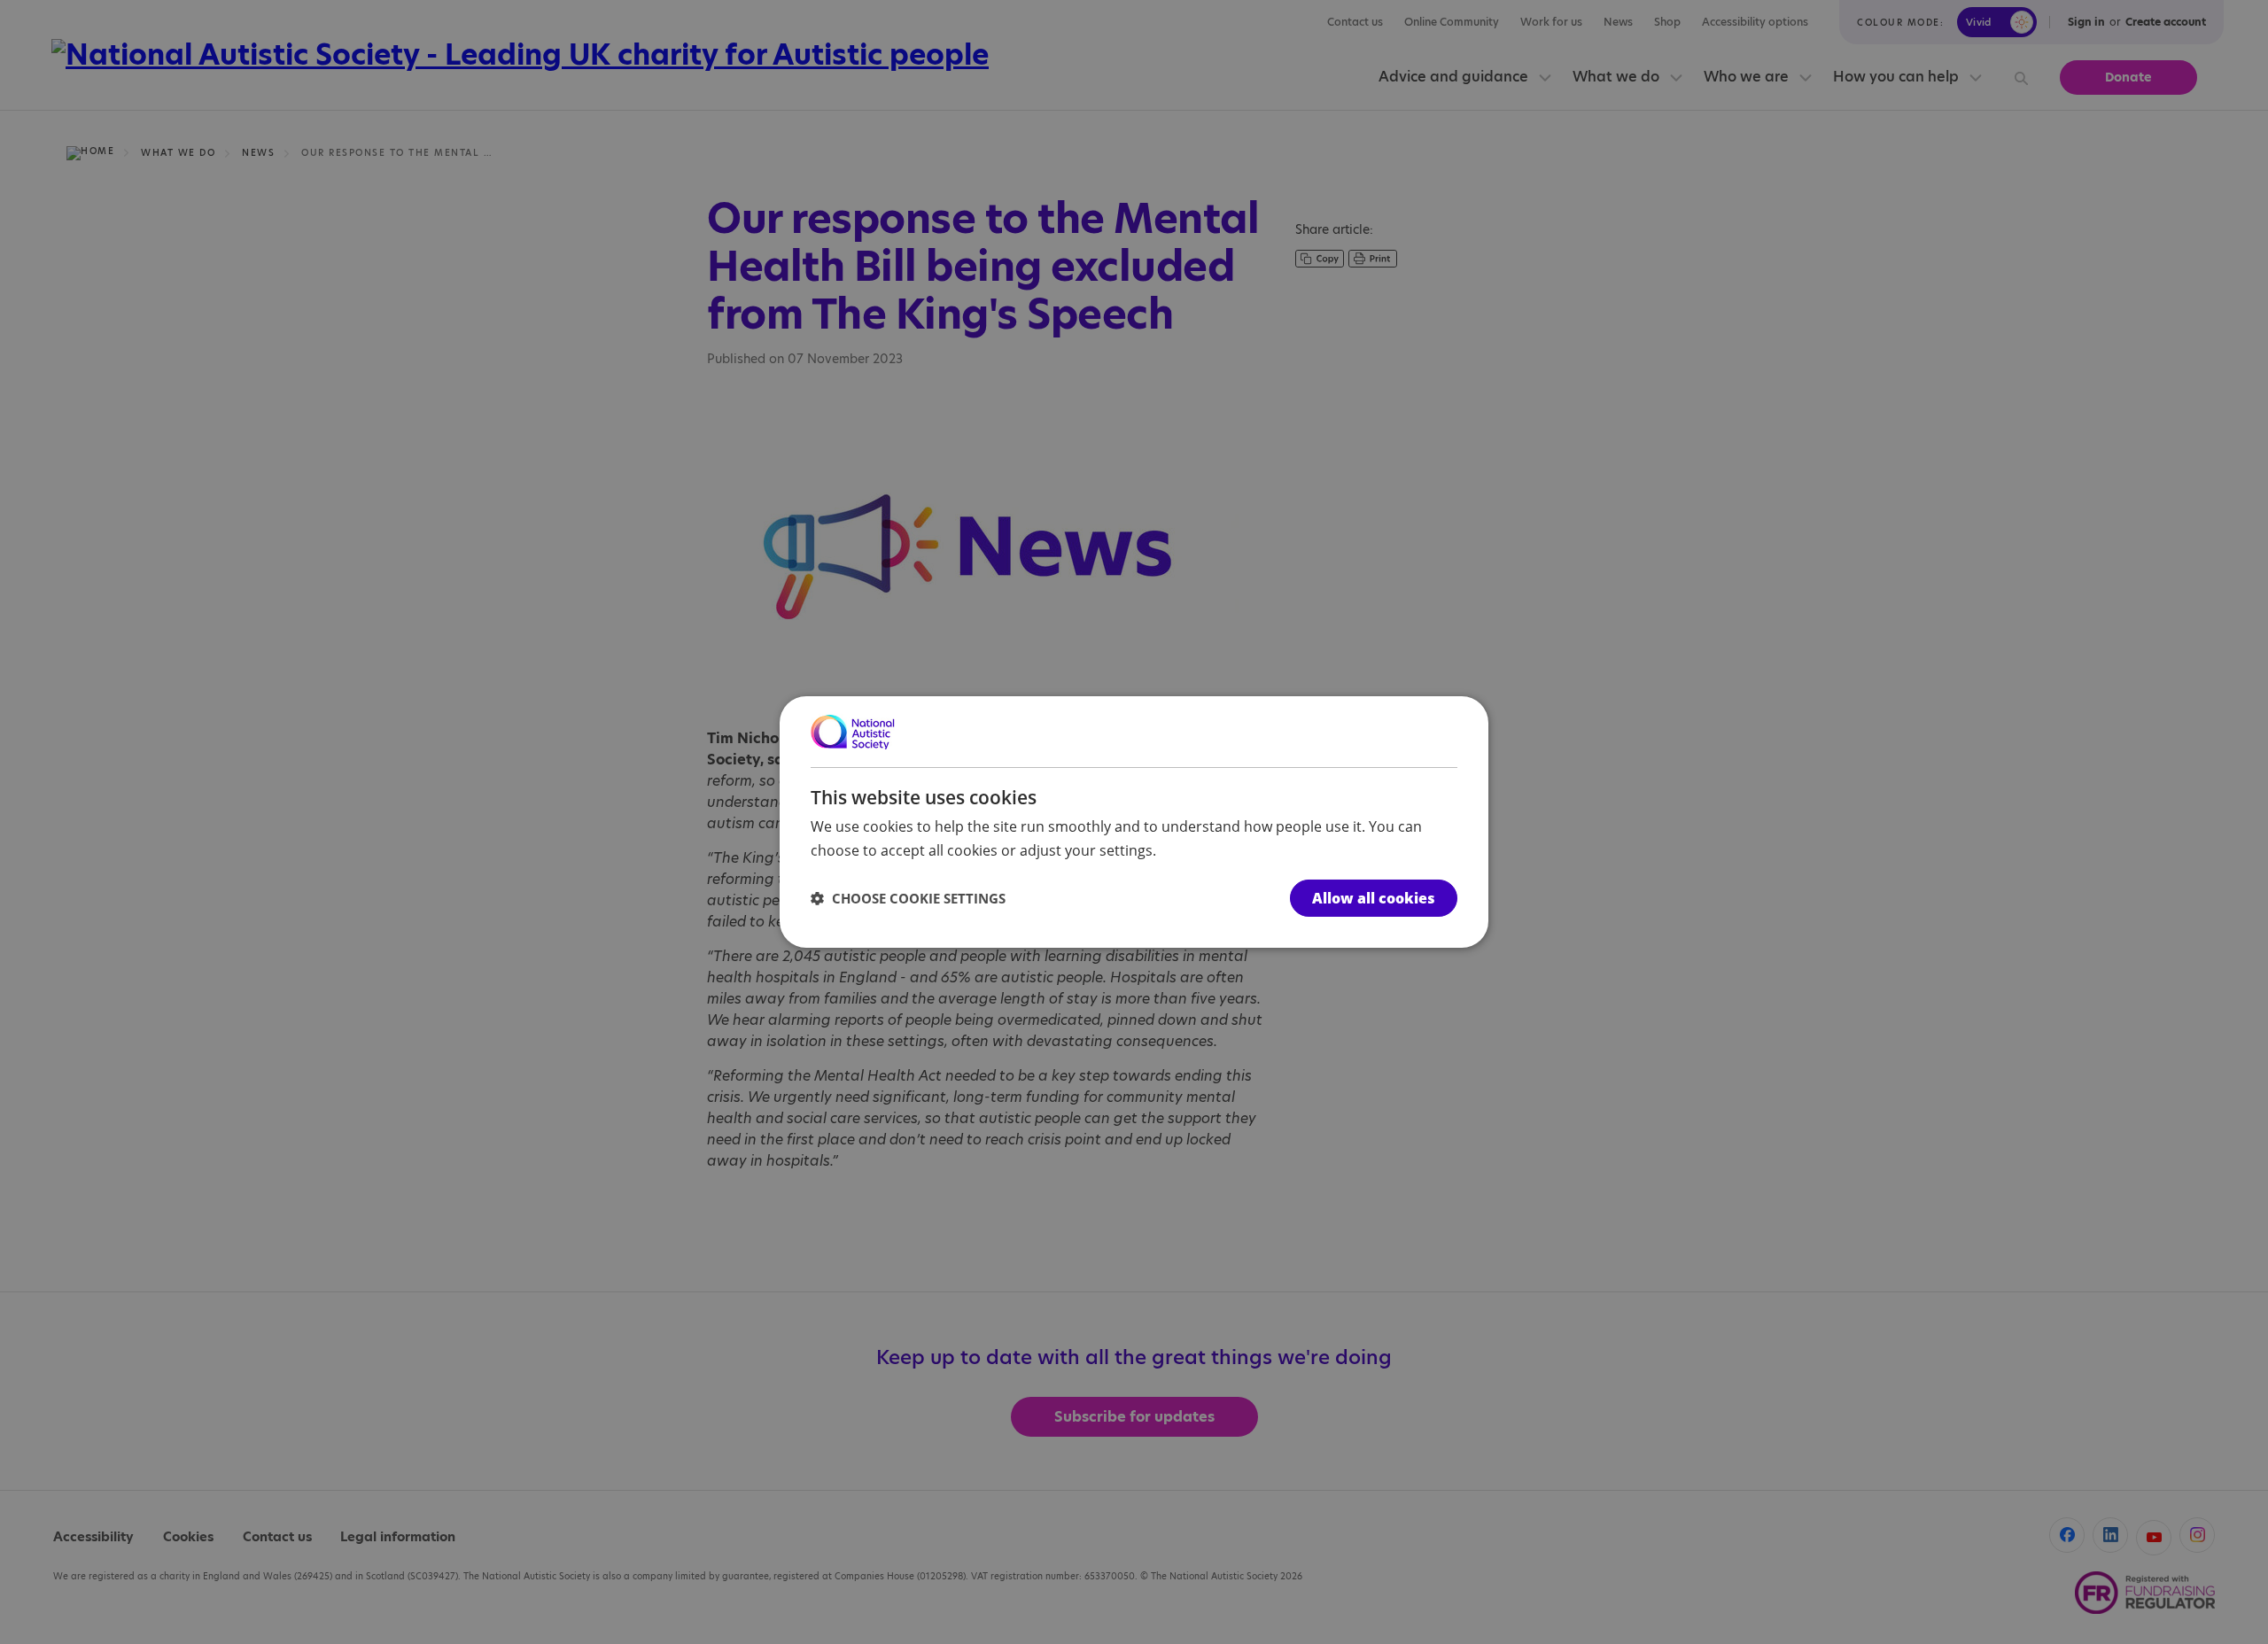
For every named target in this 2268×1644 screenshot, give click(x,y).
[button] (908, 898)
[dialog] (1134, 822)
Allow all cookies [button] (1374, 898)
